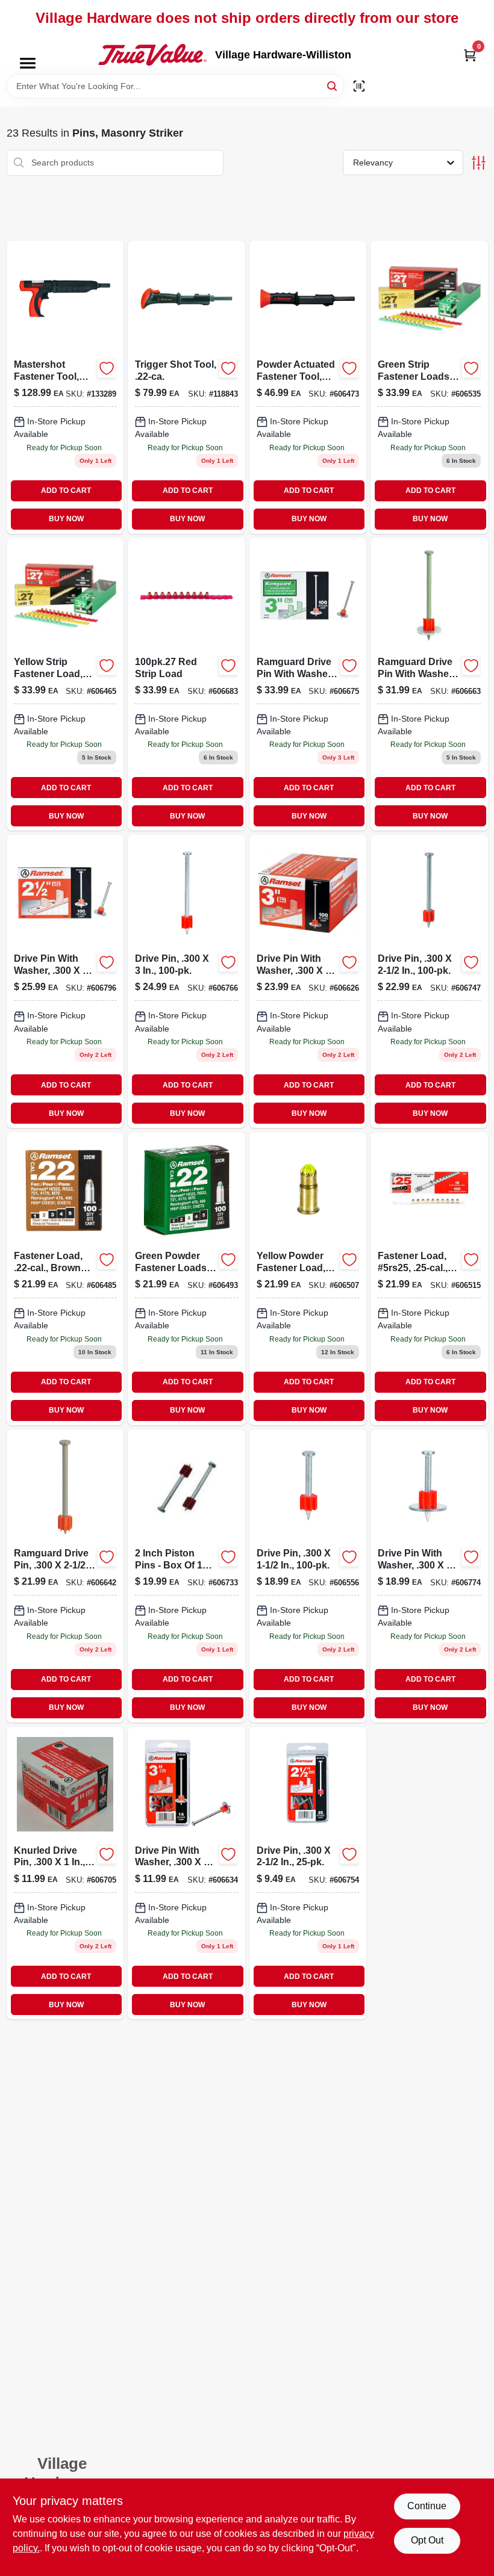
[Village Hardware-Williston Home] (152, 55)
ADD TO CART (66, 491)
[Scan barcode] (359, 86)
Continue (427, 2506)
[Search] (333, 85)
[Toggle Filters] (479, 163)
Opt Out (427, 2540)
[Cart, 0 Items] (470, 55)
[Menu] (28, 63)
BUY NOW (66, 519)
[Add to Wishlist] (107, 368)
